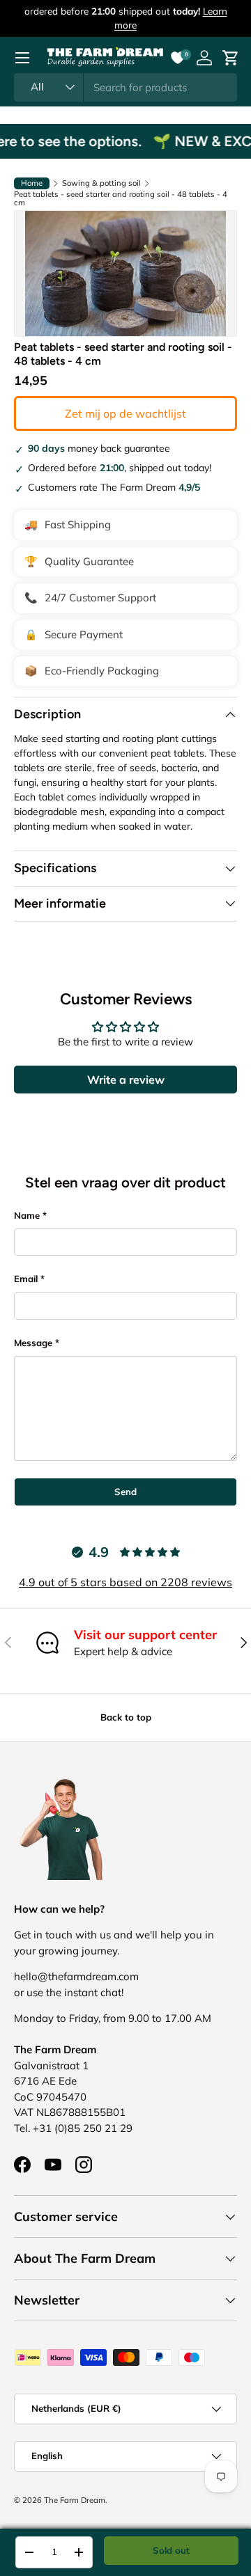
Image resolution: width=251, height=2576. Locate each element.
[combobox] (125, 87)
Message (33, 1343)
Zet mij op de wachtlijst (125, 413)
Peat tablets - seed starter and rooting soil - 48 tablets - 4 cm (121, 199)
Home (32, 183)
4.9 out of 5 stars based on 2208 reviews (125, 1582)
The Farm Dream (75, 2500)
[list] (125, 274)
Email (26, 1279)
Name (27, 1215)
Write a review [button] (126, 1080)
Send (125, 1492)
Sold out (171, 2550)
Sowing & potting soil (101, 183)
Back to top (126, 1717)
